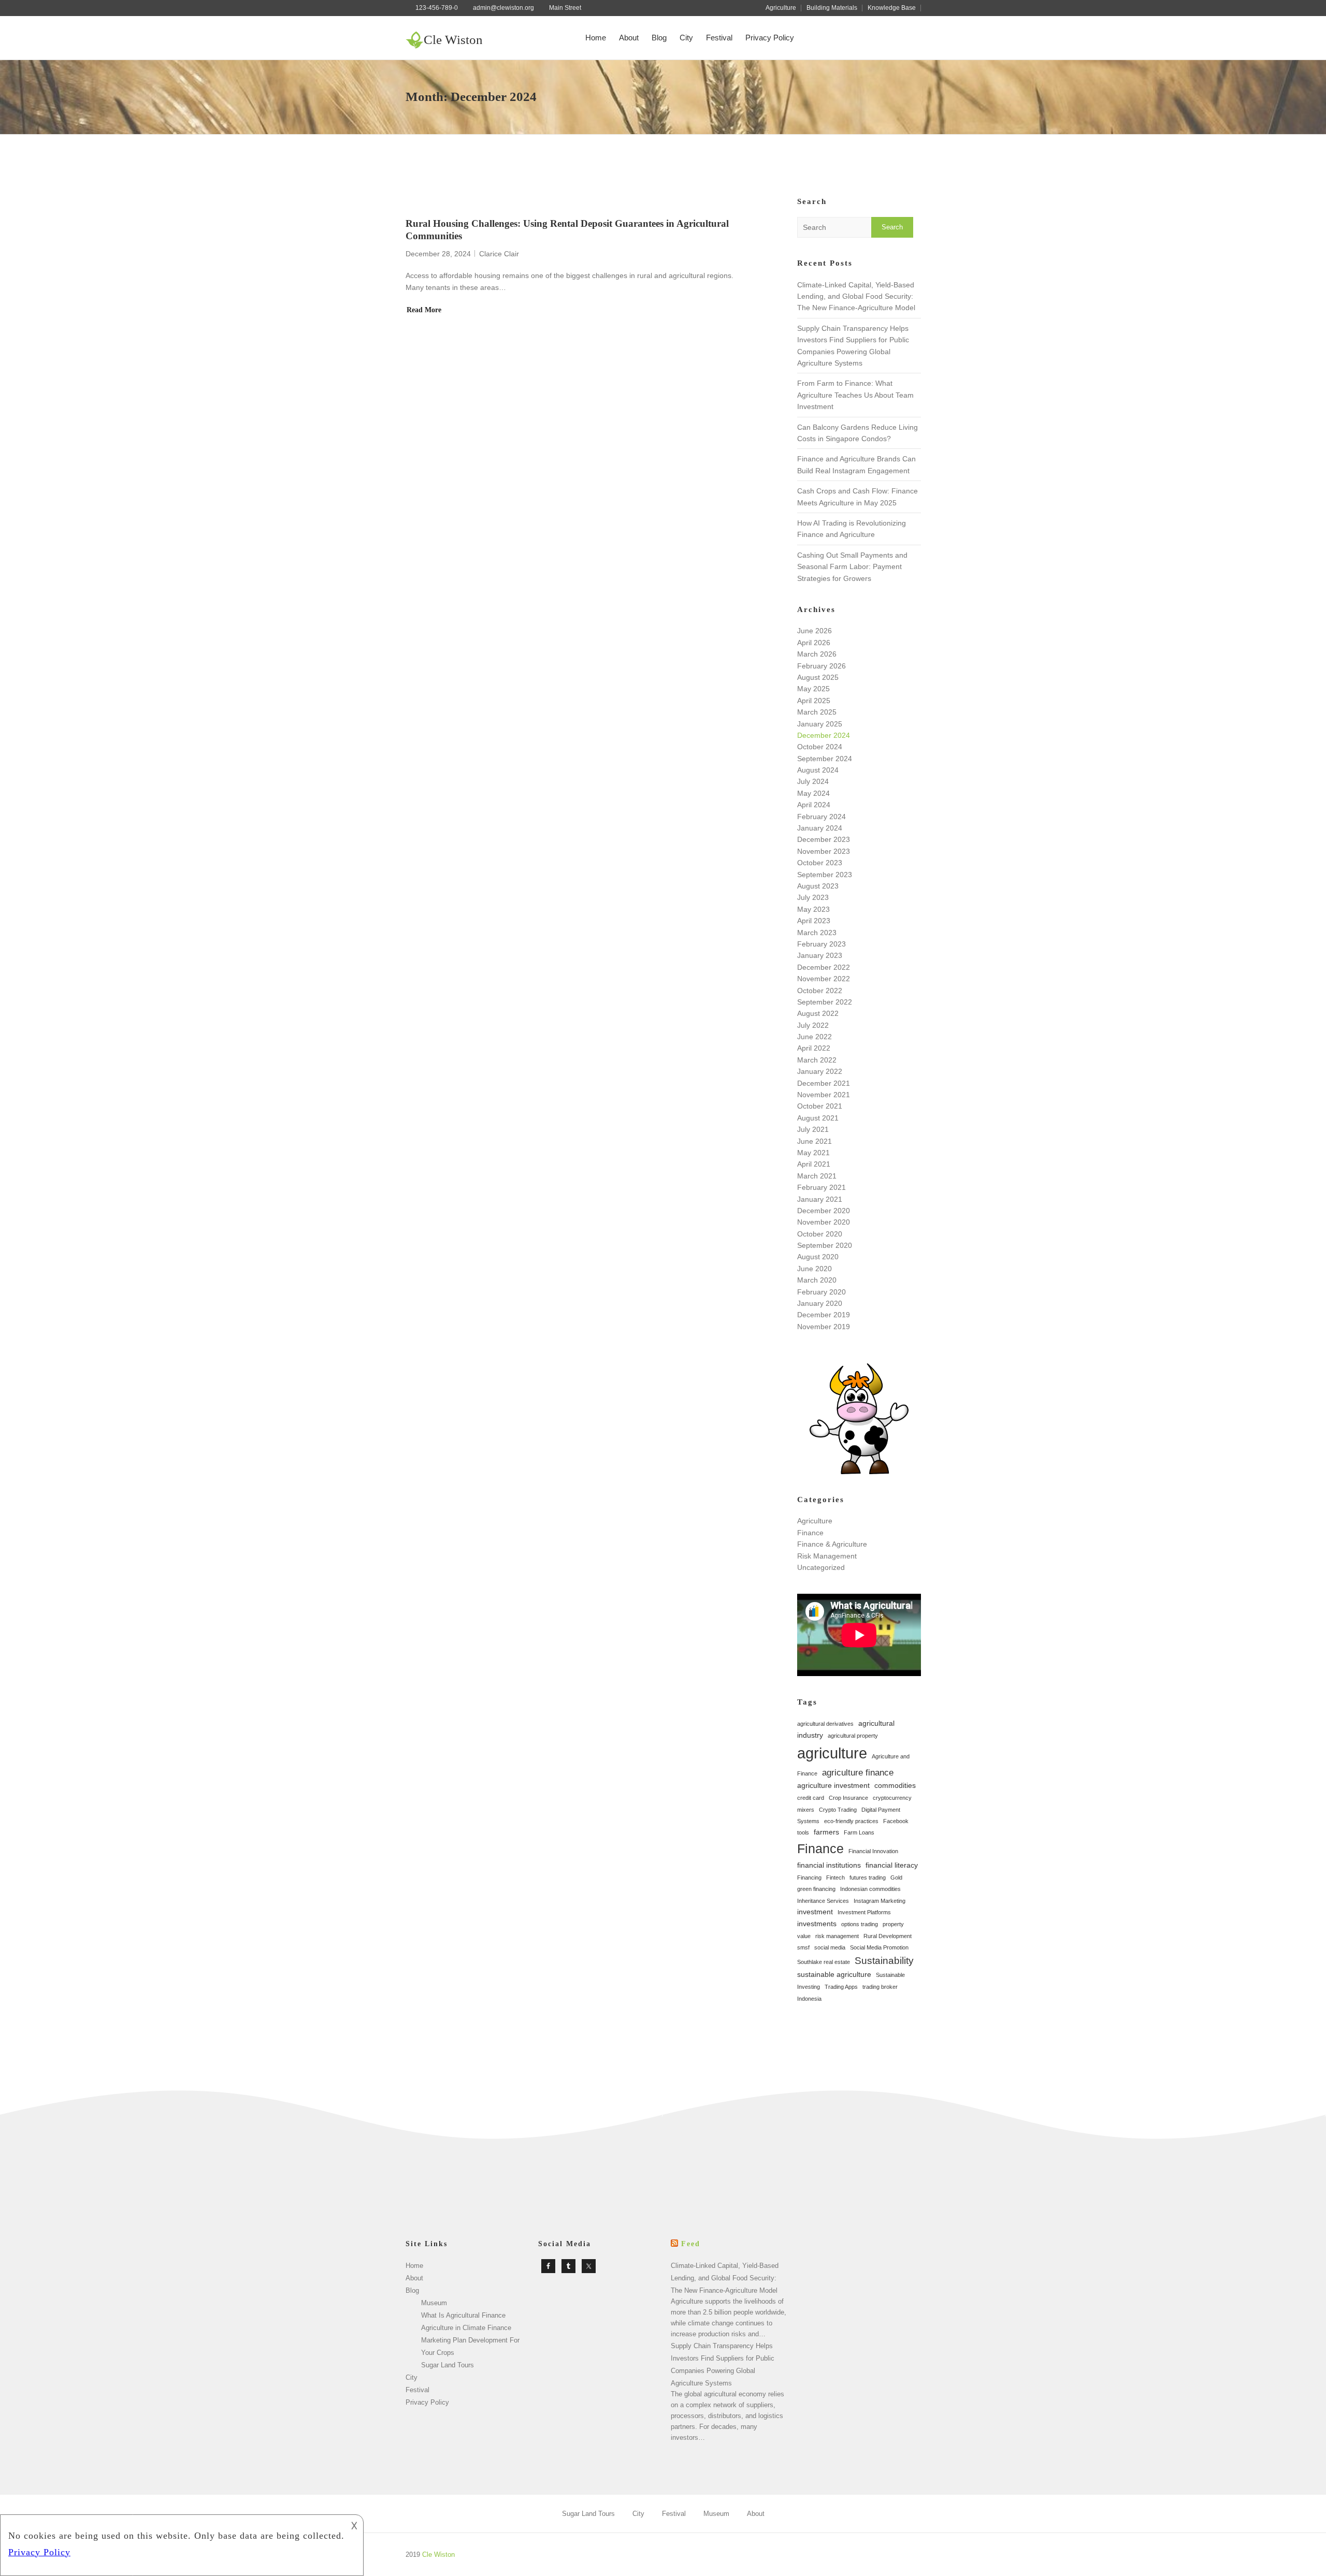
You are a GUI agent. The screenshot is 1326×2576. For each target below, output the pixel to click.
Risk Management (827, 1556)
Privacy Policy (770, 38)
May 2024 (813, 793)
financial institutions (829, 1865)
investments (817, 1924)
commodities (895, 1785)
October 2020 (820, 1234)
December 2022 (824, 967)
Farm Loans (859, 1832)
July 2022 (813, 1025)
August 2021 (818, 1118)
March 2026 (817, 654)
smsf (803, 1947)
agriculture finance (858, 1773)
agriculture (832, 1753)
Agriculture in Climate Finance (466, 2328)
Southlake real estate (824, 1962)
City (686, 38)
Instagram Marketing (880, 1901)
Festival (719, 38)
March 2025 (817, 712)
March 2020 (817, 1280)
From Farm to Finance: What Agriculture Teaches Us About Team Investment (855, 395)
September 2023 (825, 875)
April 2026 (814, 643)
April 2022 (814, 1048)
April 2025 (814, 701)
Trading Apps (841, 1987)
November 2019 (824, 1327)
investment (815, 1912)
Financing (809, 1878)
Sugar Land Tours (448, 2365)
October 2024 (820, 747)
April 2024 (814, 805)
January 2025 (820, 724)
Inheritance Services (823, 1901)
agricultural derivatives (825, 1724)
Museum (434, 2303)
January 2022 (820, 1071)
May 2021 (813, 1153)
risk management (837, 1936)
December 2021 (824, 1083)
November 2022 (824, 979)
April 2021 (814, 1164)
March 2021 (817, 1176)
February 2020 (821, 1292)
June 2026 (815, 631)
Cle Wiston (453, 40)
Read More (424, 310)
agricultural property (853, 1736)
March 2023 (817, 933)
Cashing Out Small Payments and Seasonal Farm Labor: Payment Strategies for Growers (852, 567)
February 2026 (821, 666)
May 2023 (813, 909)
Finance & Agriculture (832, 1544)
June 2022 (815, 1037)
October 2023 (820, 863)
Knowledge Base (892, 8)
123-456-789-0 (437, 8)
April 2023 (814, 921)
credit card (811, 1798)
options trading (860, 1924)
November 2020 (824, 1222)
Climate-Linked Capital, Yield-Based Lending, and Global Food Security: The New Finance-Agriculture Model (856, 296)
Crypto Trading (838, 1810)
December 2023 (824, 839)
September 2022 (825, 1002)
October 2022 (820, 991)
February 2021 (821, 1187)
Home (596, 38)
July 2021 (813, 1129)
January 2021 (820, 1199)
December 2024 (824, 735)
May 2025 (813, 689)
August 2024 (818, 770)
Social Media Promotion (879, 1947)
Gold (896, 1878)
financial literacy (892, 1865)
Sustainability (884, 1961)
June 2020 (815, 1269)
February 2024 (821, 817)
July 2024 (813, 781)
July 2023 (813, 897)
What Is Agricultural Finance (463, 2315)
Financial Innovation (873, 1851)
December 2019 (824, 1315)
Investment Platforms (864, 1912)
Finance (810, 1533)
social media (830, 1947)
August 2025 (818, 677)
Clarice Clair (499, 254)
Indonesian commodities (870, 1889)
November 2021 (824, 1095)
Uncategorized (821, 1567)
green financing (816, 1889)
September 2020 (825, 1245)
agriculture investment (833, 1785)
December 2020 (824, 1211)
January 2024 (820, 828)
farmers (826, 1832)
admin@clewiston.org (503, 8)
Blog (659, 38)
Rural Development (888, 1936)
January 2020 (820, 1303)
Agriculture (781, 8)
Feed (691, 2244)
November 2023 (824, 851)
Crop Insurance (848, 1798)
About (629, 38)
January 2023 (820, 955)
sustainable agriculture (834, 1974)
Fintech (835, 1878)
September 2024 (825, 759)
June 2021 (815, 1141)
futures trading (868, 1878)
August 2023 (818, 886)
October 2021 (820, 1106)
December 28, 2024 (438, 254)
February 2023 (821, 944)
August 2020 (818, 1257)
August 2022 (818, 1013)
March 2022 (817, 1060)
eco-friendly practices (851, 1821)
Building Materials (832, 8)
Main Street (565, 8)
